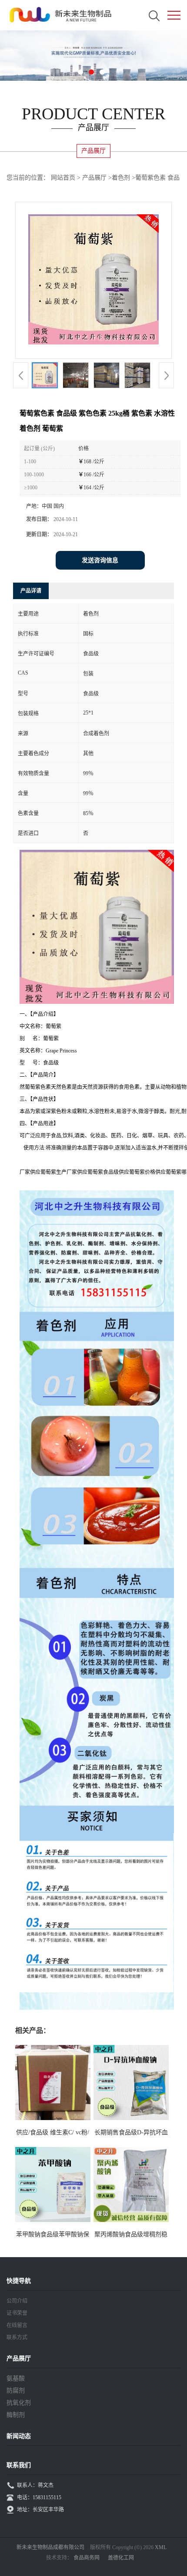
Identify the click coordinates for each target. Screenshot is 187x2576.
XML (161, 2547)
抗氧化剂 (19, 2403)
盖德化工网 (121, 2558)
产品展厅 (94, 178)
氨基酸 (16, 2378)
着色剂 (121, 178)
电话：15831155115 (39, 2497)
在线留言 (17, 2325)
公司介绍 (17, 2301)
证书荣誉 (17, 2313)
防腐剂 (16, 2391)
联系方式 (17, 2337)
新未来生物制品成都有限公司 (50, 2547)
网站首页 (63, 178)
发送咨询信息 (100, 560)
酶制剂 (16, 2415)
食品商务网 (87, 2558)
